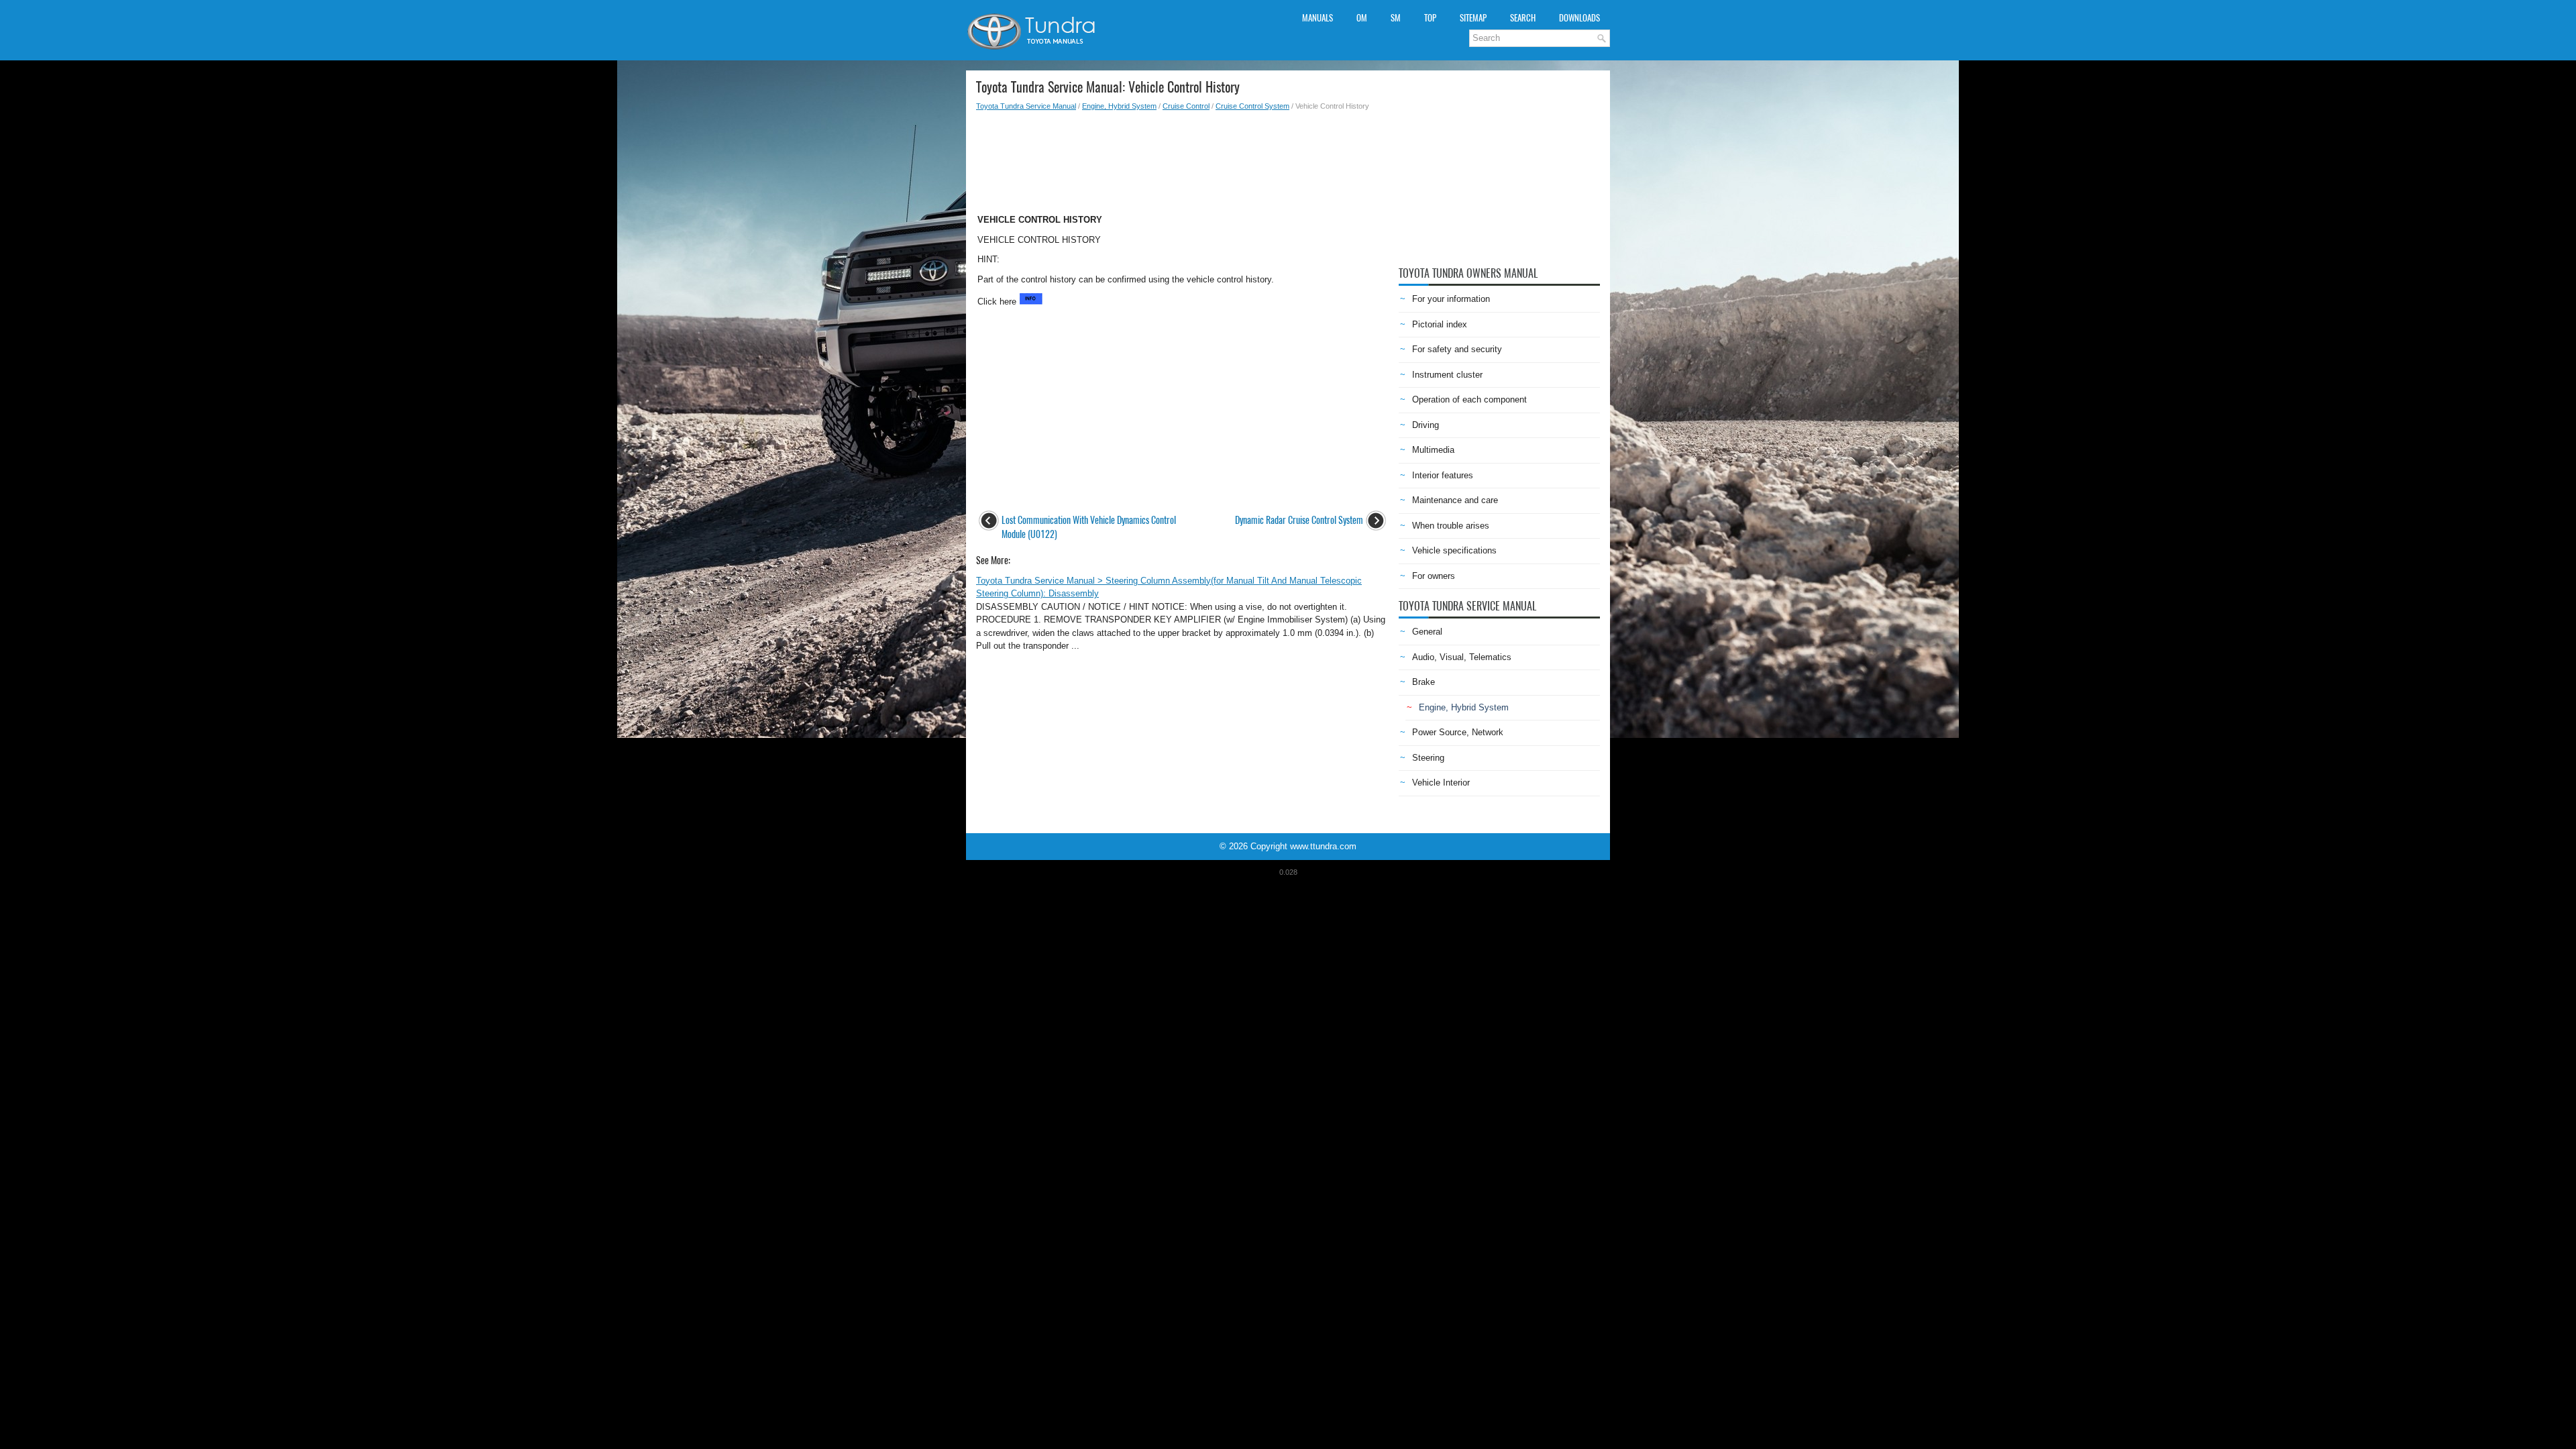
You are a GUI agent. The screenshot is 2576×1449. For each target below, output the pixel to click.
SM (1396, 18)
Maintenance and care (1455, 500)
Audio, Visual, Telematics (1462, 657)
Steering (1428, 758)
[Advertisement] (1182, 158)
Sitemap (1473, 18)
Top (1430, 18)
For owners (1434, 576)
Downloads (1579, 18)
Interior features (1443, 475)
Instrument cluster (1447, 375)
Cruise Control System (1252, 106)
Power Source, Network (1458, 732)
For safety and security (1457, 349)
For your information (1451, 299)
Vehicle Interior (1441, 783)
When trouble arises (1451, 526)
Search (1523, 18)
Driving (1426, 425)
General (1427, 632)
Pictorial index (1440, 324)
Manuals (1318, 18)
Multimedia (1433, 450)
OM (1362, 18)
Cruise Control (1186, 106)
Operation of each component (1469, 399)
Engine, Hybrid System (1119, 106)
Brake (1424, 682)
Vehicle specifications (1454, 550)
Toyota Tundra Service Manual (1026, 106)
